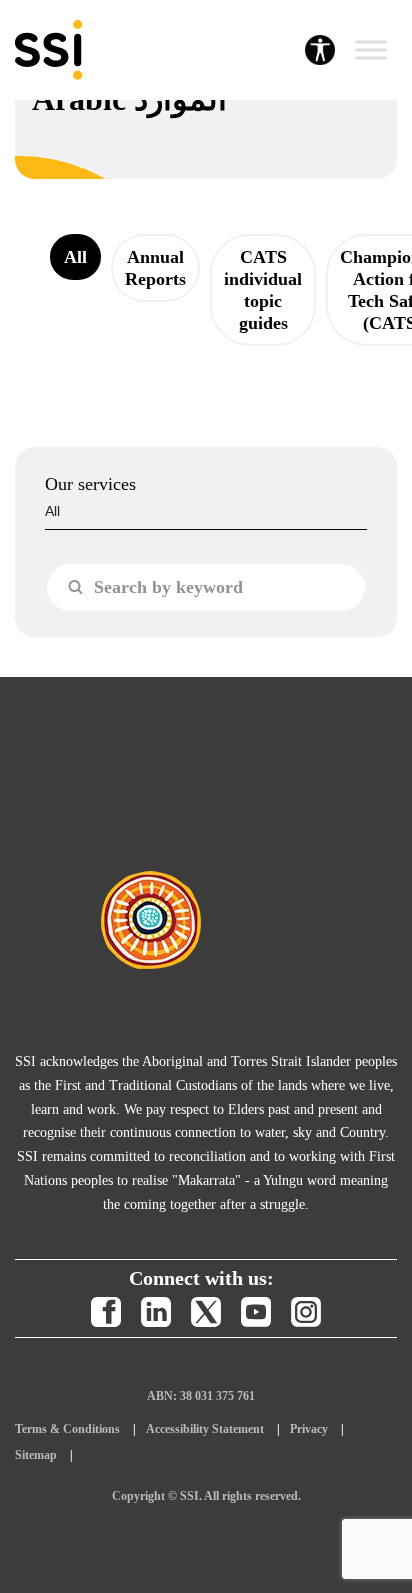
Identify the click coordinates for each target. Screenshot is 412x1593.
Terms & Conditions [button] (67, 1429)
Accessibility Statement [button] (205, 1429)
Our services (90, 484)
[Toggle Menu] (371, 50)
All (75, 257)
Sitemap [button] (36, 1455)
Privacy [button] (309, 1429)
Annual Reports (155, 268)
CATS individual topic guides (263, 290)
